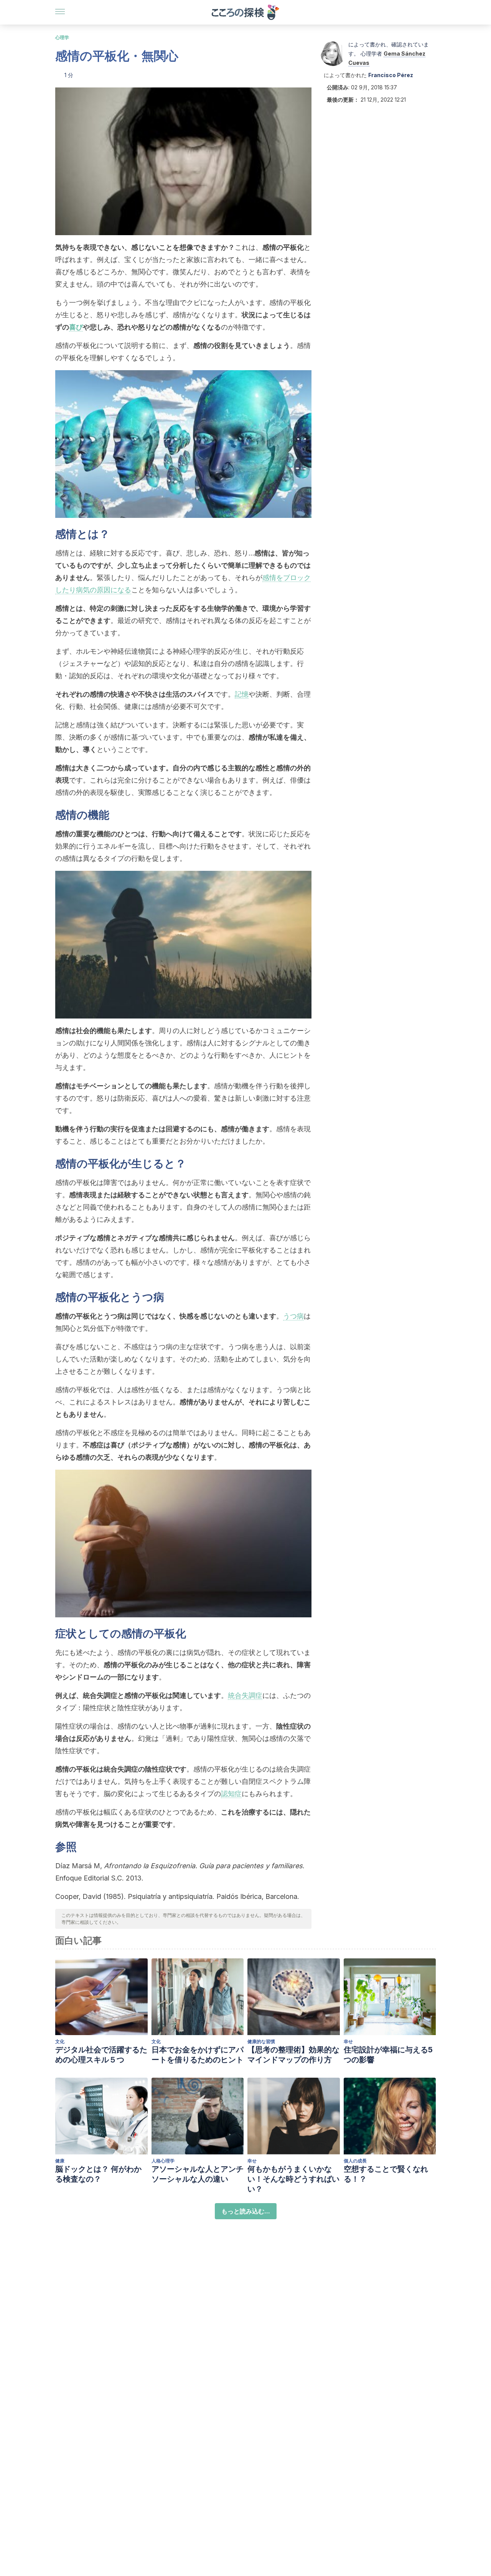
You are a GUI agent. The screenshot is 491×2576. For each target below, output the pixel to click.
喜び (76, 327)
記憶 (242, 694)
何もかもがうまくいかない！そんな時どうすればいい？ (293, 2179)
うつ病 (293, 1316)
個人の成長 (355, 2161)
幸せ (348, 2041)
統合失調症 (245, 1695)
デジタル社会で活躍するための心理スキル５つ (101, 2055)
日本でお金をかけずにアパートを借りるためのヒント (198, 2055)
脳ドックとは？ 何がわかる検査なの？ (98, 2174)
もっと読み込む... (246, 2211)
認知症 (231, 1794)
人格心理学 (163, 2161)
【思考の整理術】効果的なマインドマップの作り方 (293, 2055)
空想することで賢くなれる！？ (386, 2174)
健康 (60, 2161)
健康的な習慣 (261, 2041)
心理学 (62, 37)
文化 (60, 2041)
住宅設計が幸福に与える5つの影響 (388, 2055)
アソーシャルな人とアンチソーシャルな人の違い (198, 2174)
